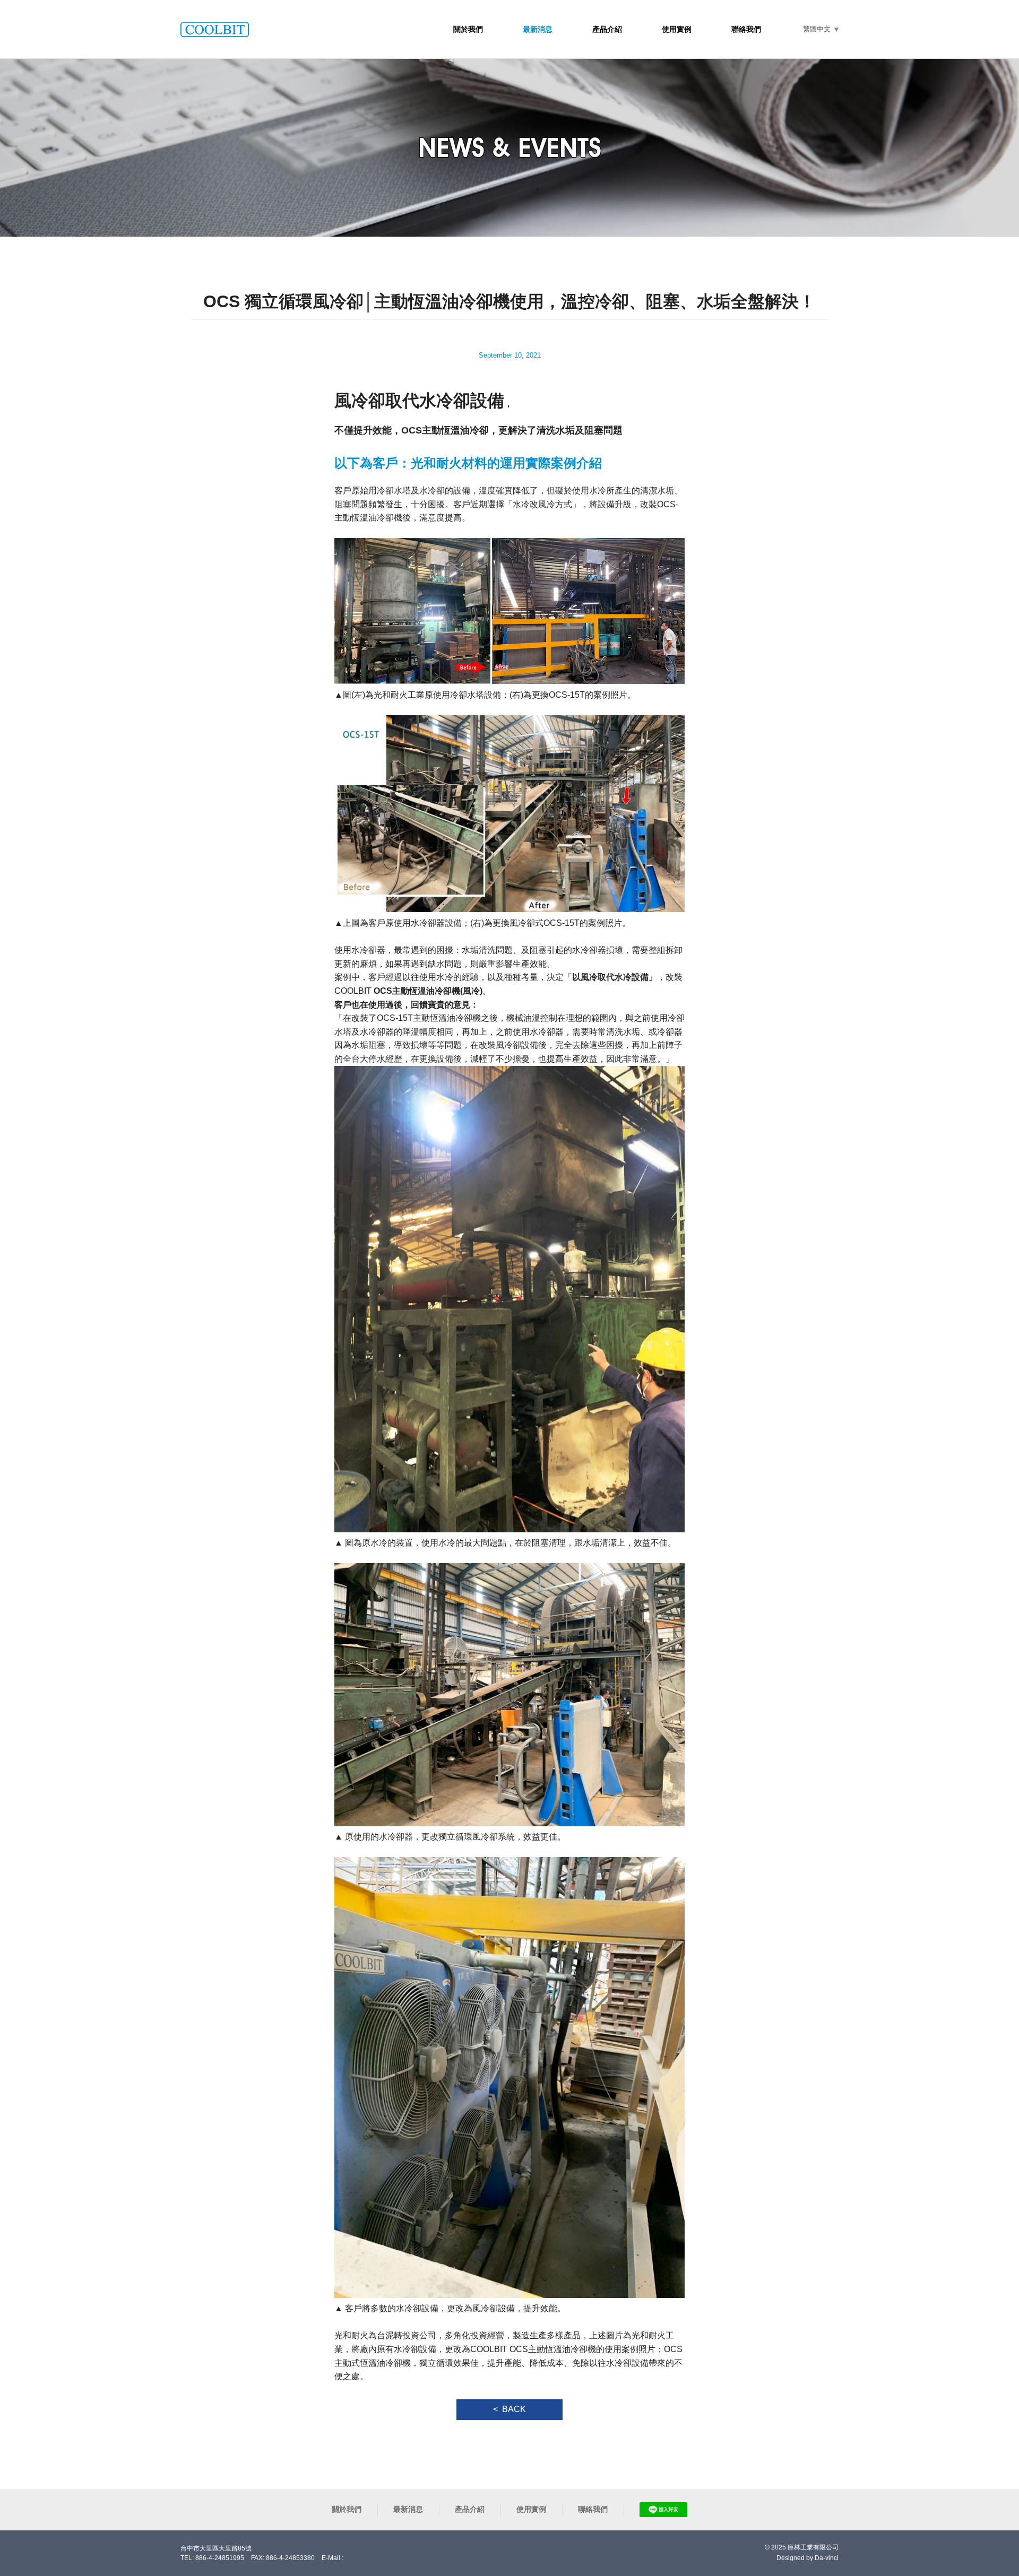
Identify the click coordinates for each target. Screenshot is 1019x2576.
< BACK (509, 2409)
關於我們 (468, 29)
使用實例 (677, 29)
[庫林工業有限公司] (215, 29)
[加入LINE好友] (663, 2510)
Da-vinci (827, 2558)
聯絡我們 (746, 29)
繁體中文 (817, 29)
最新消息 (538, 29)
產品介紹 (607, 29)
